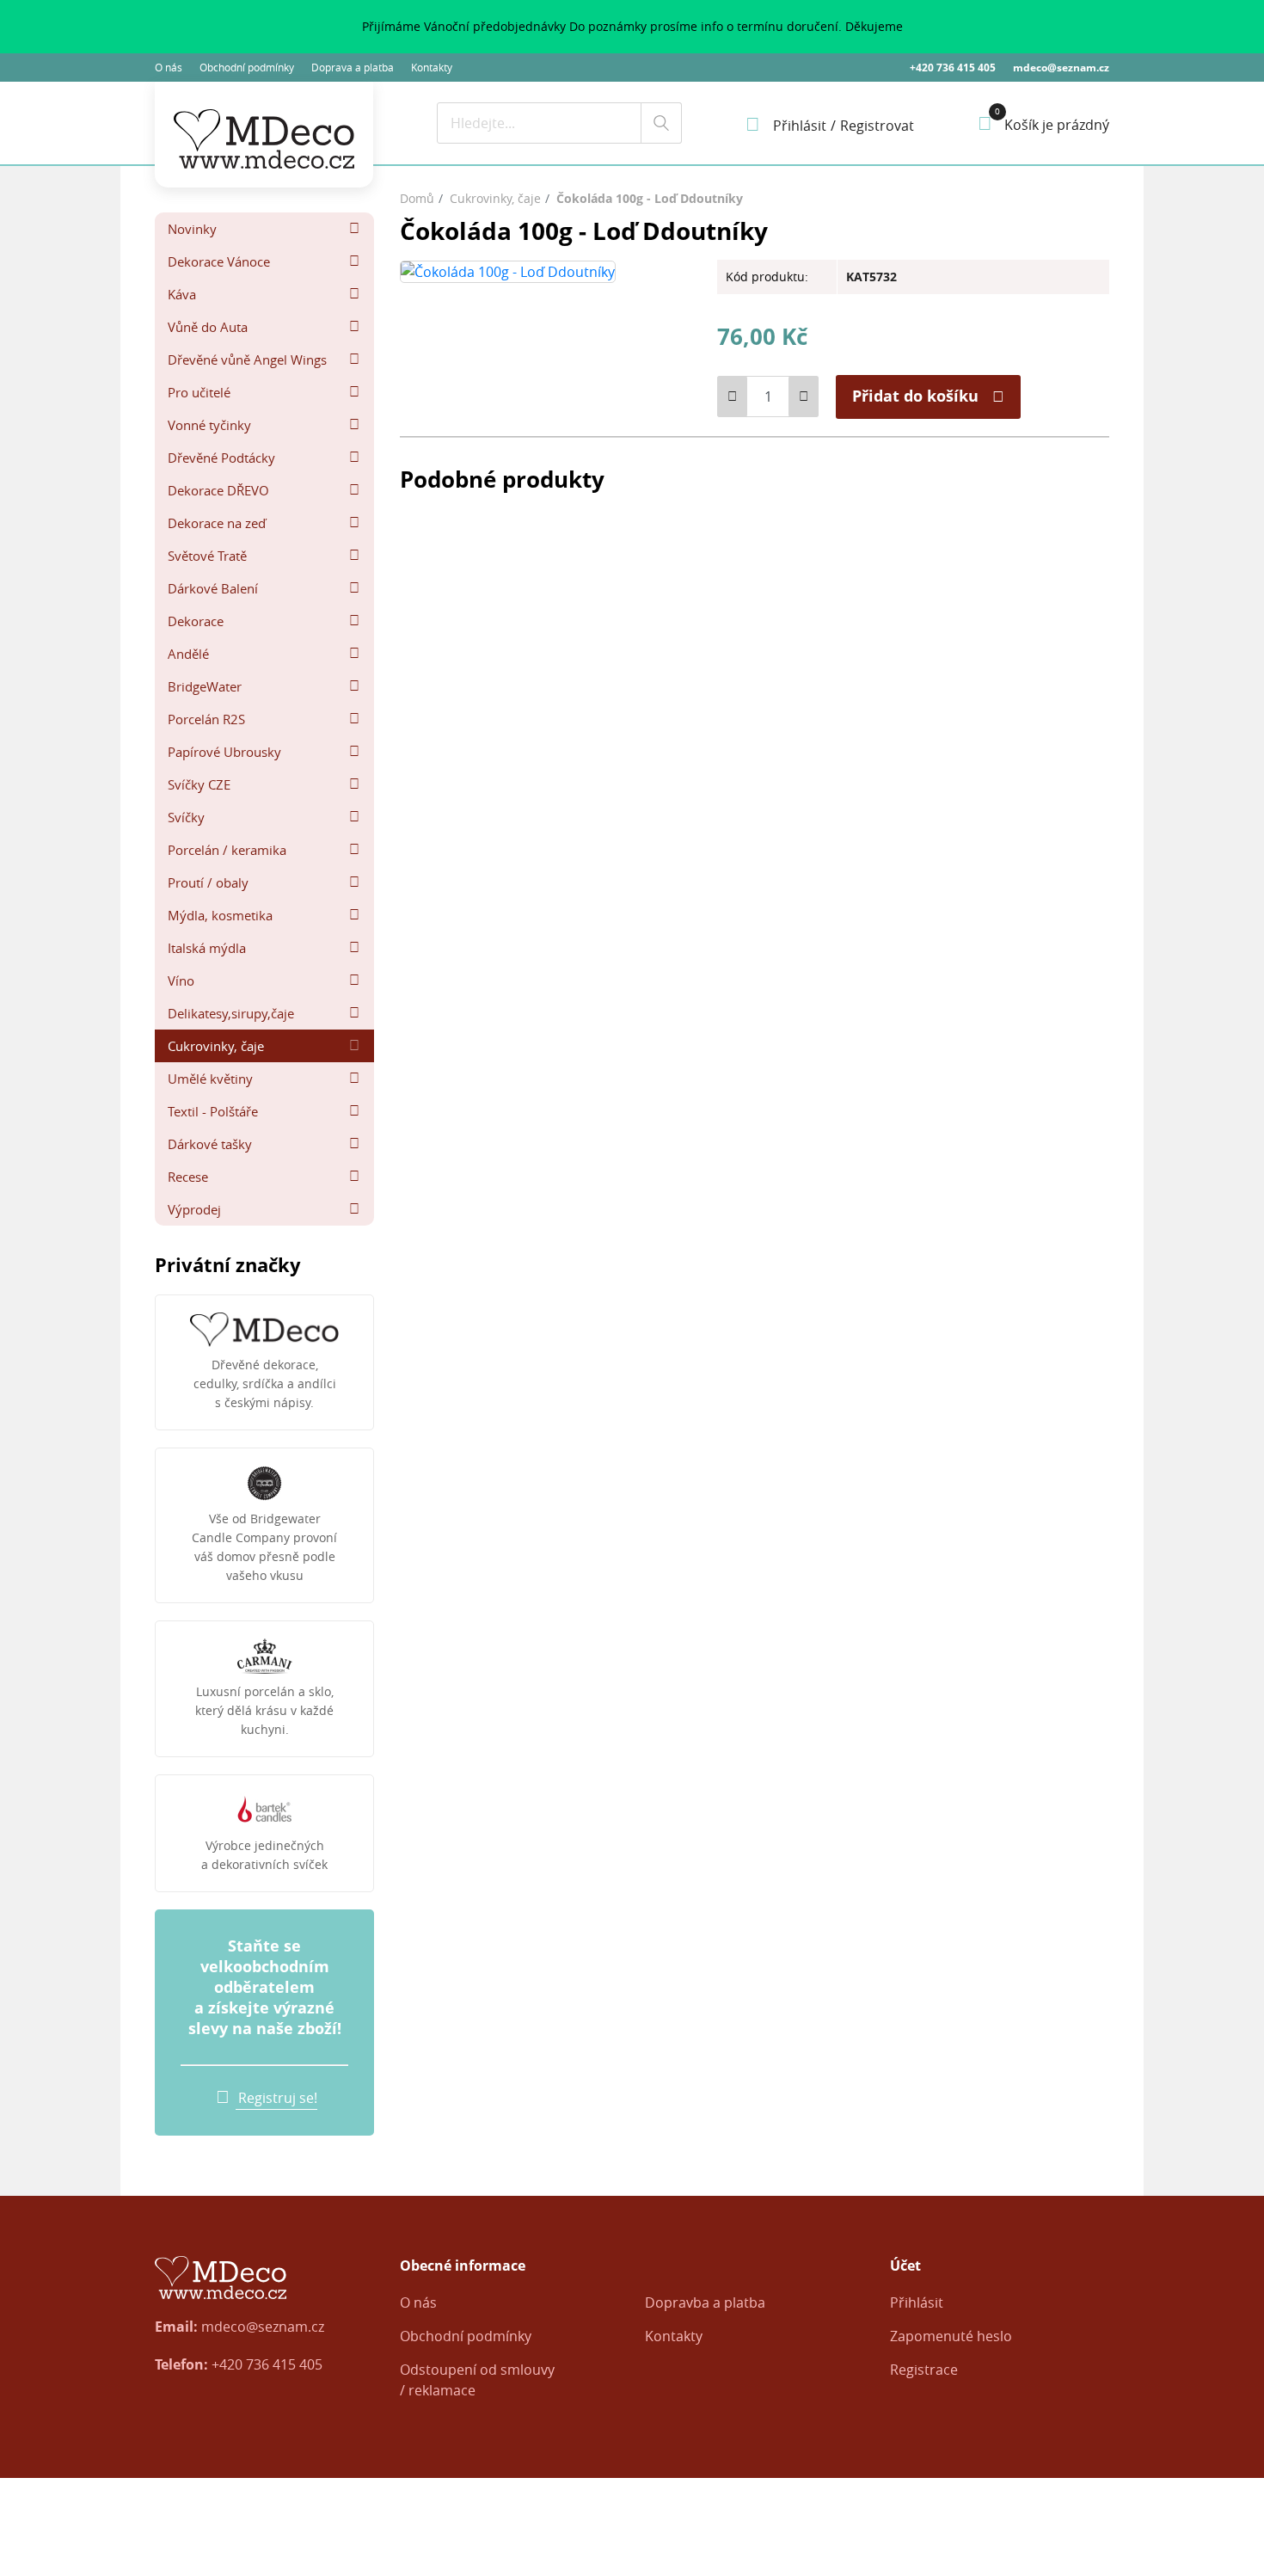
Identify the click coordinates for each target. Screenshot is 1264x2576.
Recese (188, 1177)
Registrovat (877, 126)
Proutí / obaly (208, 882)
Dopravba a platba (705, 2302)
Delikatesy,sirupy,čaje (231, 1013)
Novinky (192, 229)
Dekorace (196, 621)
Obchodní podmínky (247, 67)
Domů (417, 198)
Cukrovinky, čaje (216, 1046)
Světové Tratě (207, 556)
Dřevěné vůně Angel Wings (247, 360)
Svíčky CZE (199, 784)
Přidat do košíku (915, 396)
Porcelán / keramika (227, 850)
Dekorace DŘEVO (218, 490)
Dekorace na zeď (217, 523)
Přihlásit (917, 2302)
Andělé (188, 654)
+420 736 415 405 (953, 68)
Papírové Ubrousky (224, 752)
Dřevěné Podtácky (221, 458)
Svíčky (186, 817)
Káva (182, 294)
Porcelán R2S (206, 719)
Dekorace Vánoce (219, 261)
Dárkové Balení (213, 588)
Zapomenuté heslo (951, 2336)
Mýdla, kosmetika (220, 915)
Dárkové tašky (210, 1144)
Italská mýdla (207, 948)
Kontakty (432, 67)
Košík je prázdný (1057, 125)
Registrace (924, 2370)
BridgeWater (205, 686)
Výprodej (194, 1209)
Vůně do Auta (208, 327)
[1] (661, 123)
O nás (169, 67)
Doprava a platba (353, 67)
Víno (181, 981)
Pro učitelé (199, 392)
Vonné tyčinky (209, 425)
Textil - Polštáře (213, 1111)
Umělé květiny (210, 1079)
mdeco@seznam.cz (1061, 68)
